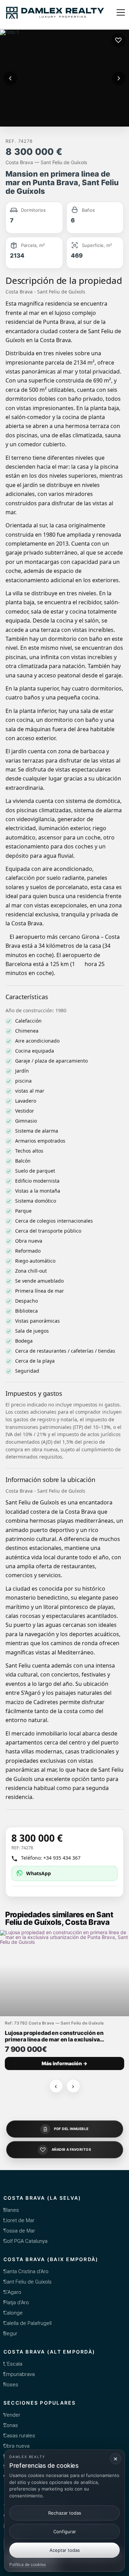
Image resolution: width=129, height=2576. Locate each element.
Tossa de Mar (19, 2231)
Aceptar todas (65, 2550)
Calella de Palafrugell (28, 2323)
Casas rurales (19, 2436)
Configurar (65, 2532)
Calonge (13, 2313)
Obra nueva (17, 2446)
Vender (12, 2415)
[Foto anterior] (10, 78)
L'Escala (13, 2364)
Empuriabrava (19, 2374)
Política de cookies (28, 2564)
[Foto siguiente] (119, 78)
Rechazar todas (65, 2513)
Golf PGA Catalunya (25, 2241)
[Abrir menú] (121, 12)
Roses (11, 2385)
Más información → (64, 2063)
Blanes (11, 2210)
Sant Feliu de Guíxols (28, 2282)
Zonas (11, 2425)
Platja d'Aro (16, 2303)
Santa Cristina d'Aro (26, 2271)
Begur (10, 2334)
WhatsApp (39, 1873)
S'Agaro (12, 2292)
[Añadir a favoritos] (118, 40)
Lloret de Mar (19, 2220)
